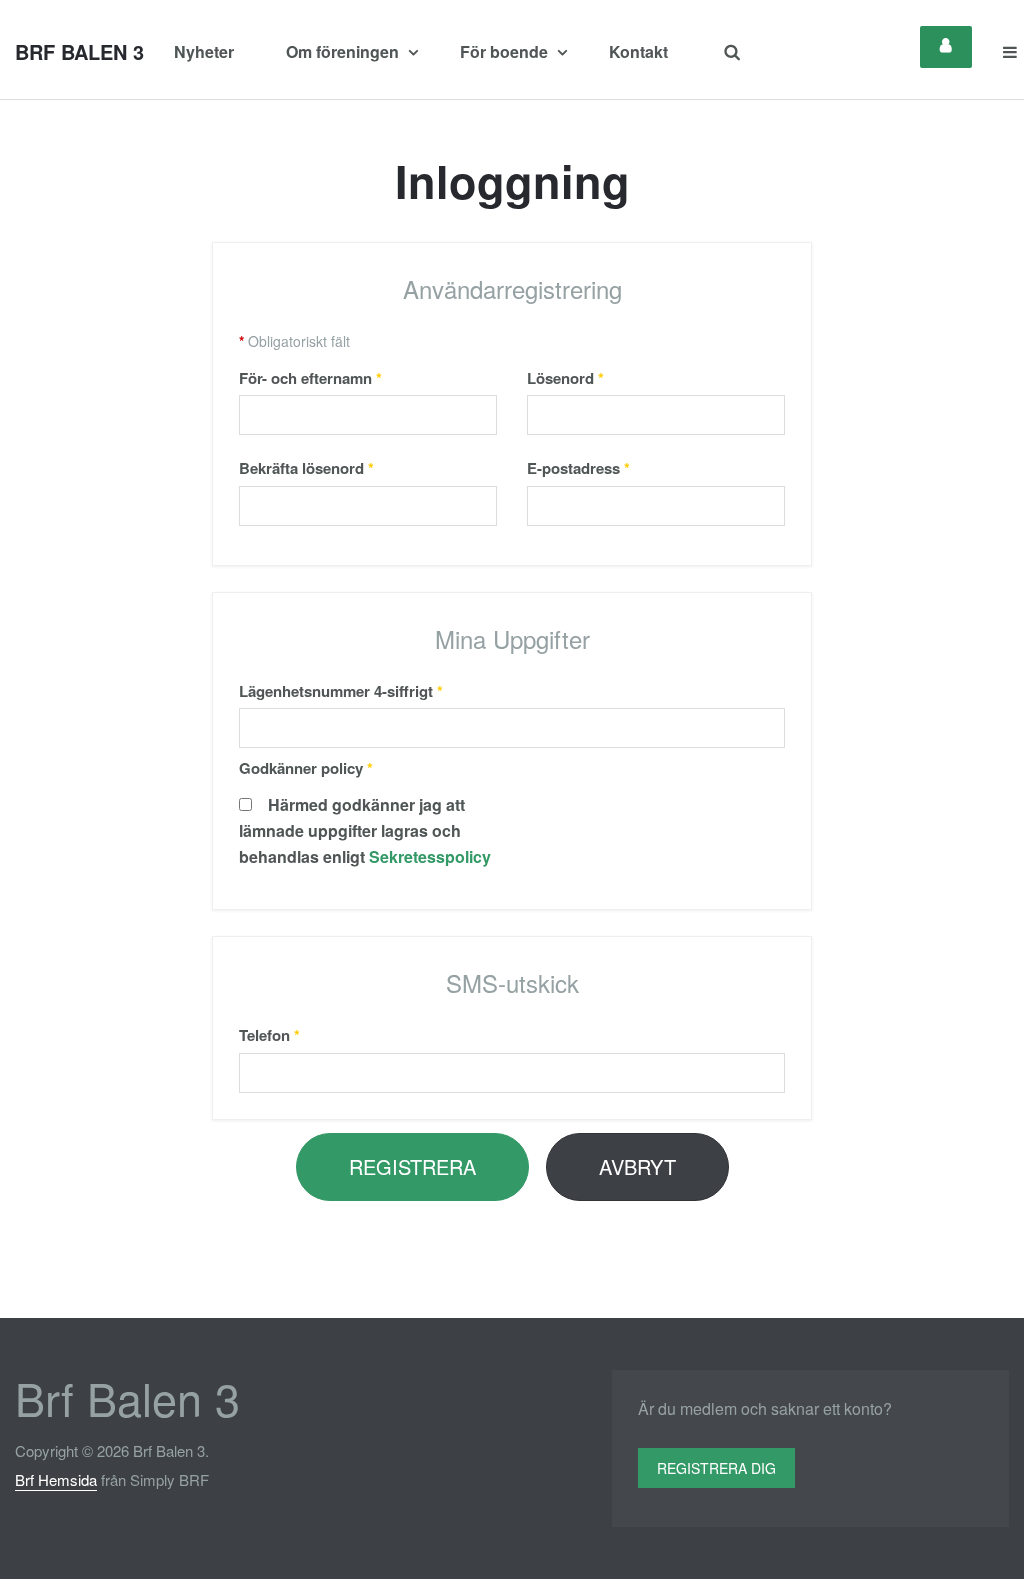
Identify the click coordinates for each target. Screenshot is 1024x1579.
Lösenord (565, 378)
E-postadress (578, 468)
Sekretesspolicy (430, 856)
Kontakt (638, 51)
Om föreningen (344, 51)
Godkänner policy (306, 768)
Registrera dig (716, 1468)
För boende (506, 51)
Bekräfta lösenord (306, 468)
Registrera (412, 1166)
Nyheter (204, 51)
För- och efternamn (310, 378)
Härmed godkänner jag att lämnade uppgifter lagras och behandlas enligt (365, 830)
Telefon (269, 1035)
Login (946, 47)
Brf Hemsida (56, 1479)
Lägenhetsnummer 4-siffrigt (341, 691)
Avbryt (637, 1166)
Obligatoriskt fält (294, 341)
